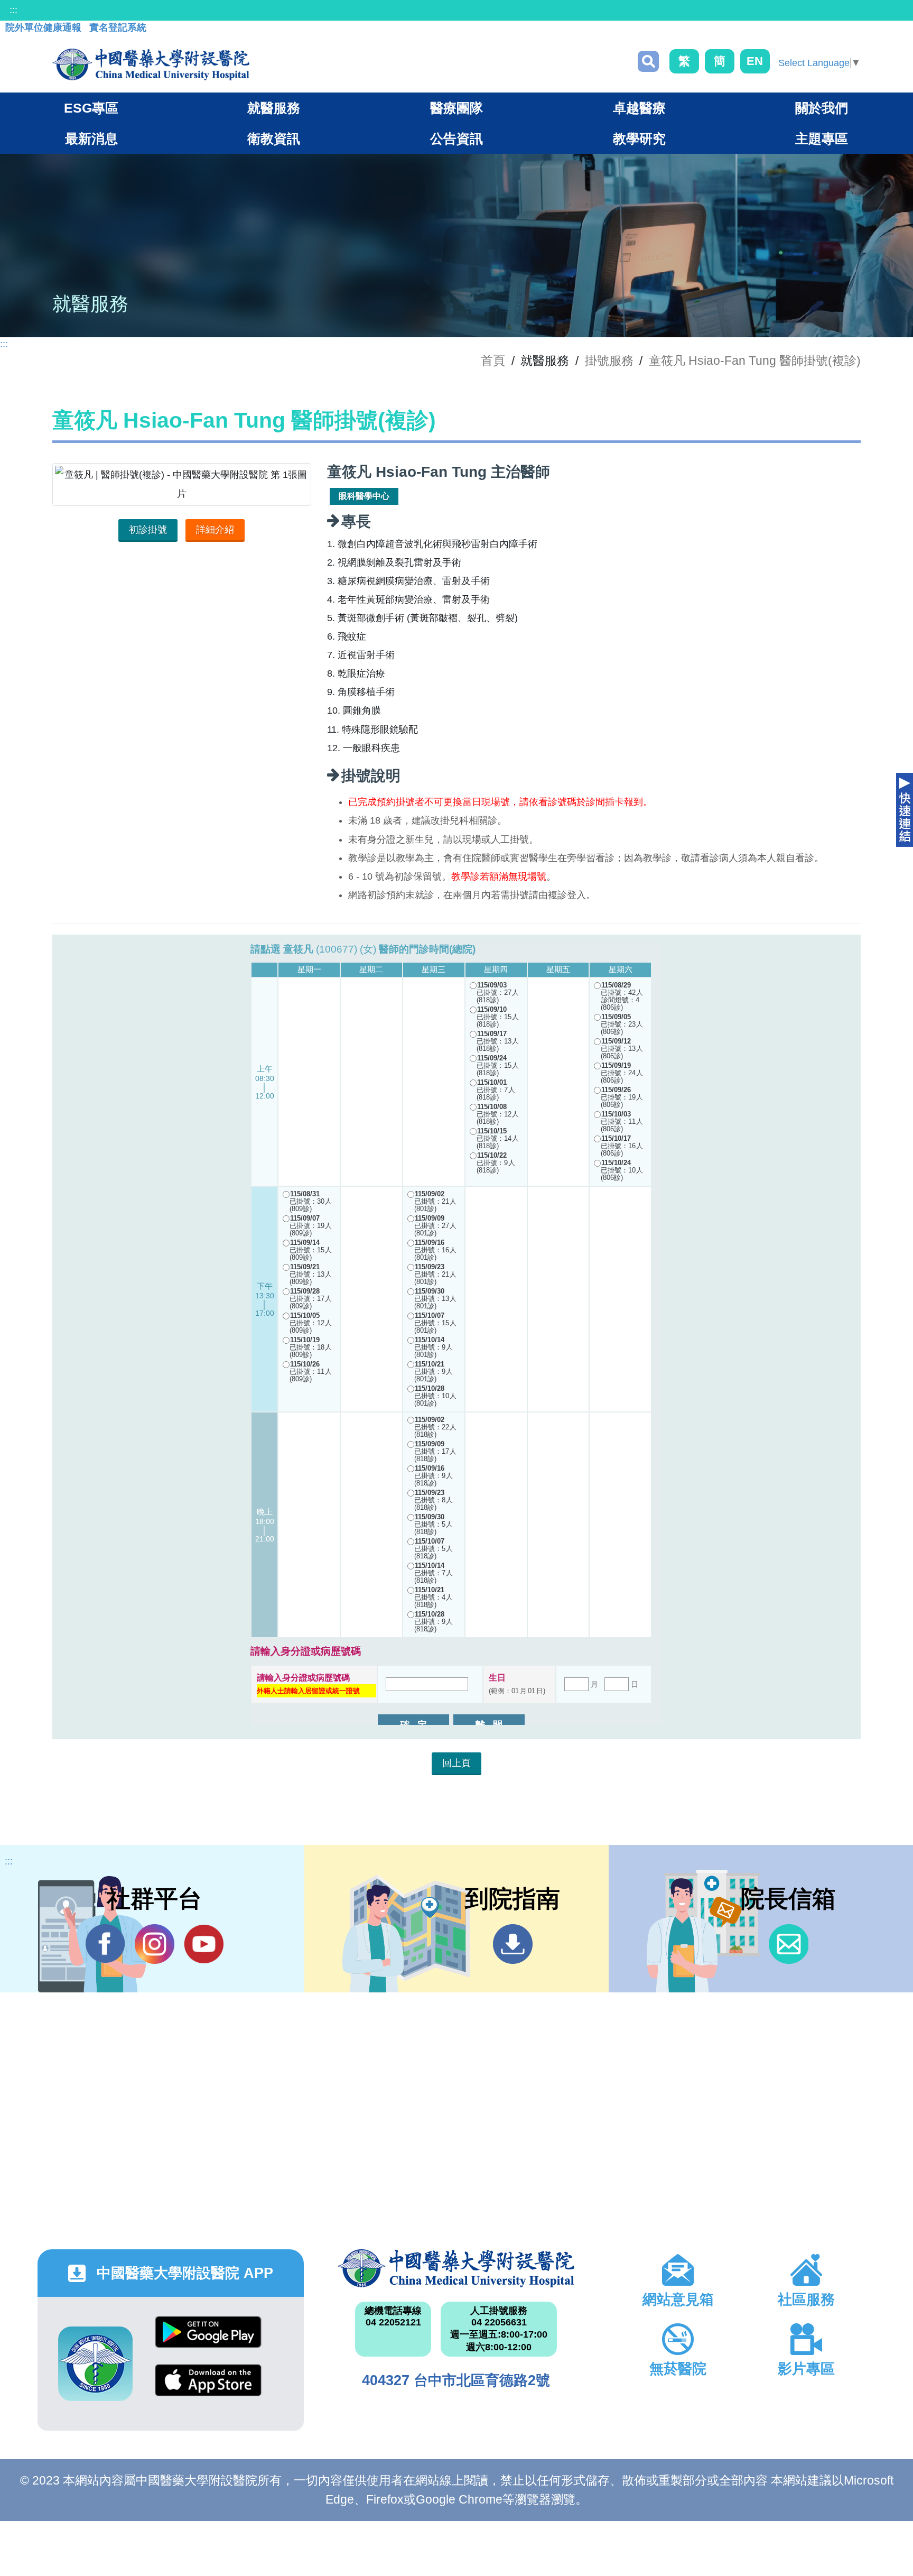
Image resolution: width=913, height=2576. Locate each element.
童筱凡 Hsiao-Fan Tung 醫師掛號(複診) (755, 361)
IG (155, 1944)
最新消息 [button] (91, 139)
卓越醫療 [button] (639, 108)
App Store (208, 2388)
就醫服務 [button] (274, 108)
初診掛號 (148, 530)
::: (13, 10)
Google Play (208, 2340)
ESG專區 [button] (91, 108)
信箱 (789, 1944)
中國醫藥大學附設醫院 (456, 2268)
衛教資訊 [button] (274, 139)
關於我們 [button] (822, 108)
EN (755, 61)
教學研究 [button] (639, 139)
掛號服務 (609, 361)
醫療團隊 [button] (456, 108)
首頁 (493, 361)
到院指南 (513, 1944)
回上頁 (456, 1763)
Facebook (105, 1944)
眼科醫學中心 (364, 496)
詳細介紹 (215, 530)
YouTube (204, 1944)
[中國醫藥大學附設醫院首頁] (151, 64)
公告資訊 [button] (456, 139)
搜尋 (648, 61)
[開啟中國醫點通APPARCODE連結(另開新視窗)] (95, 2364)
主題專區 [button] (822, 139)
